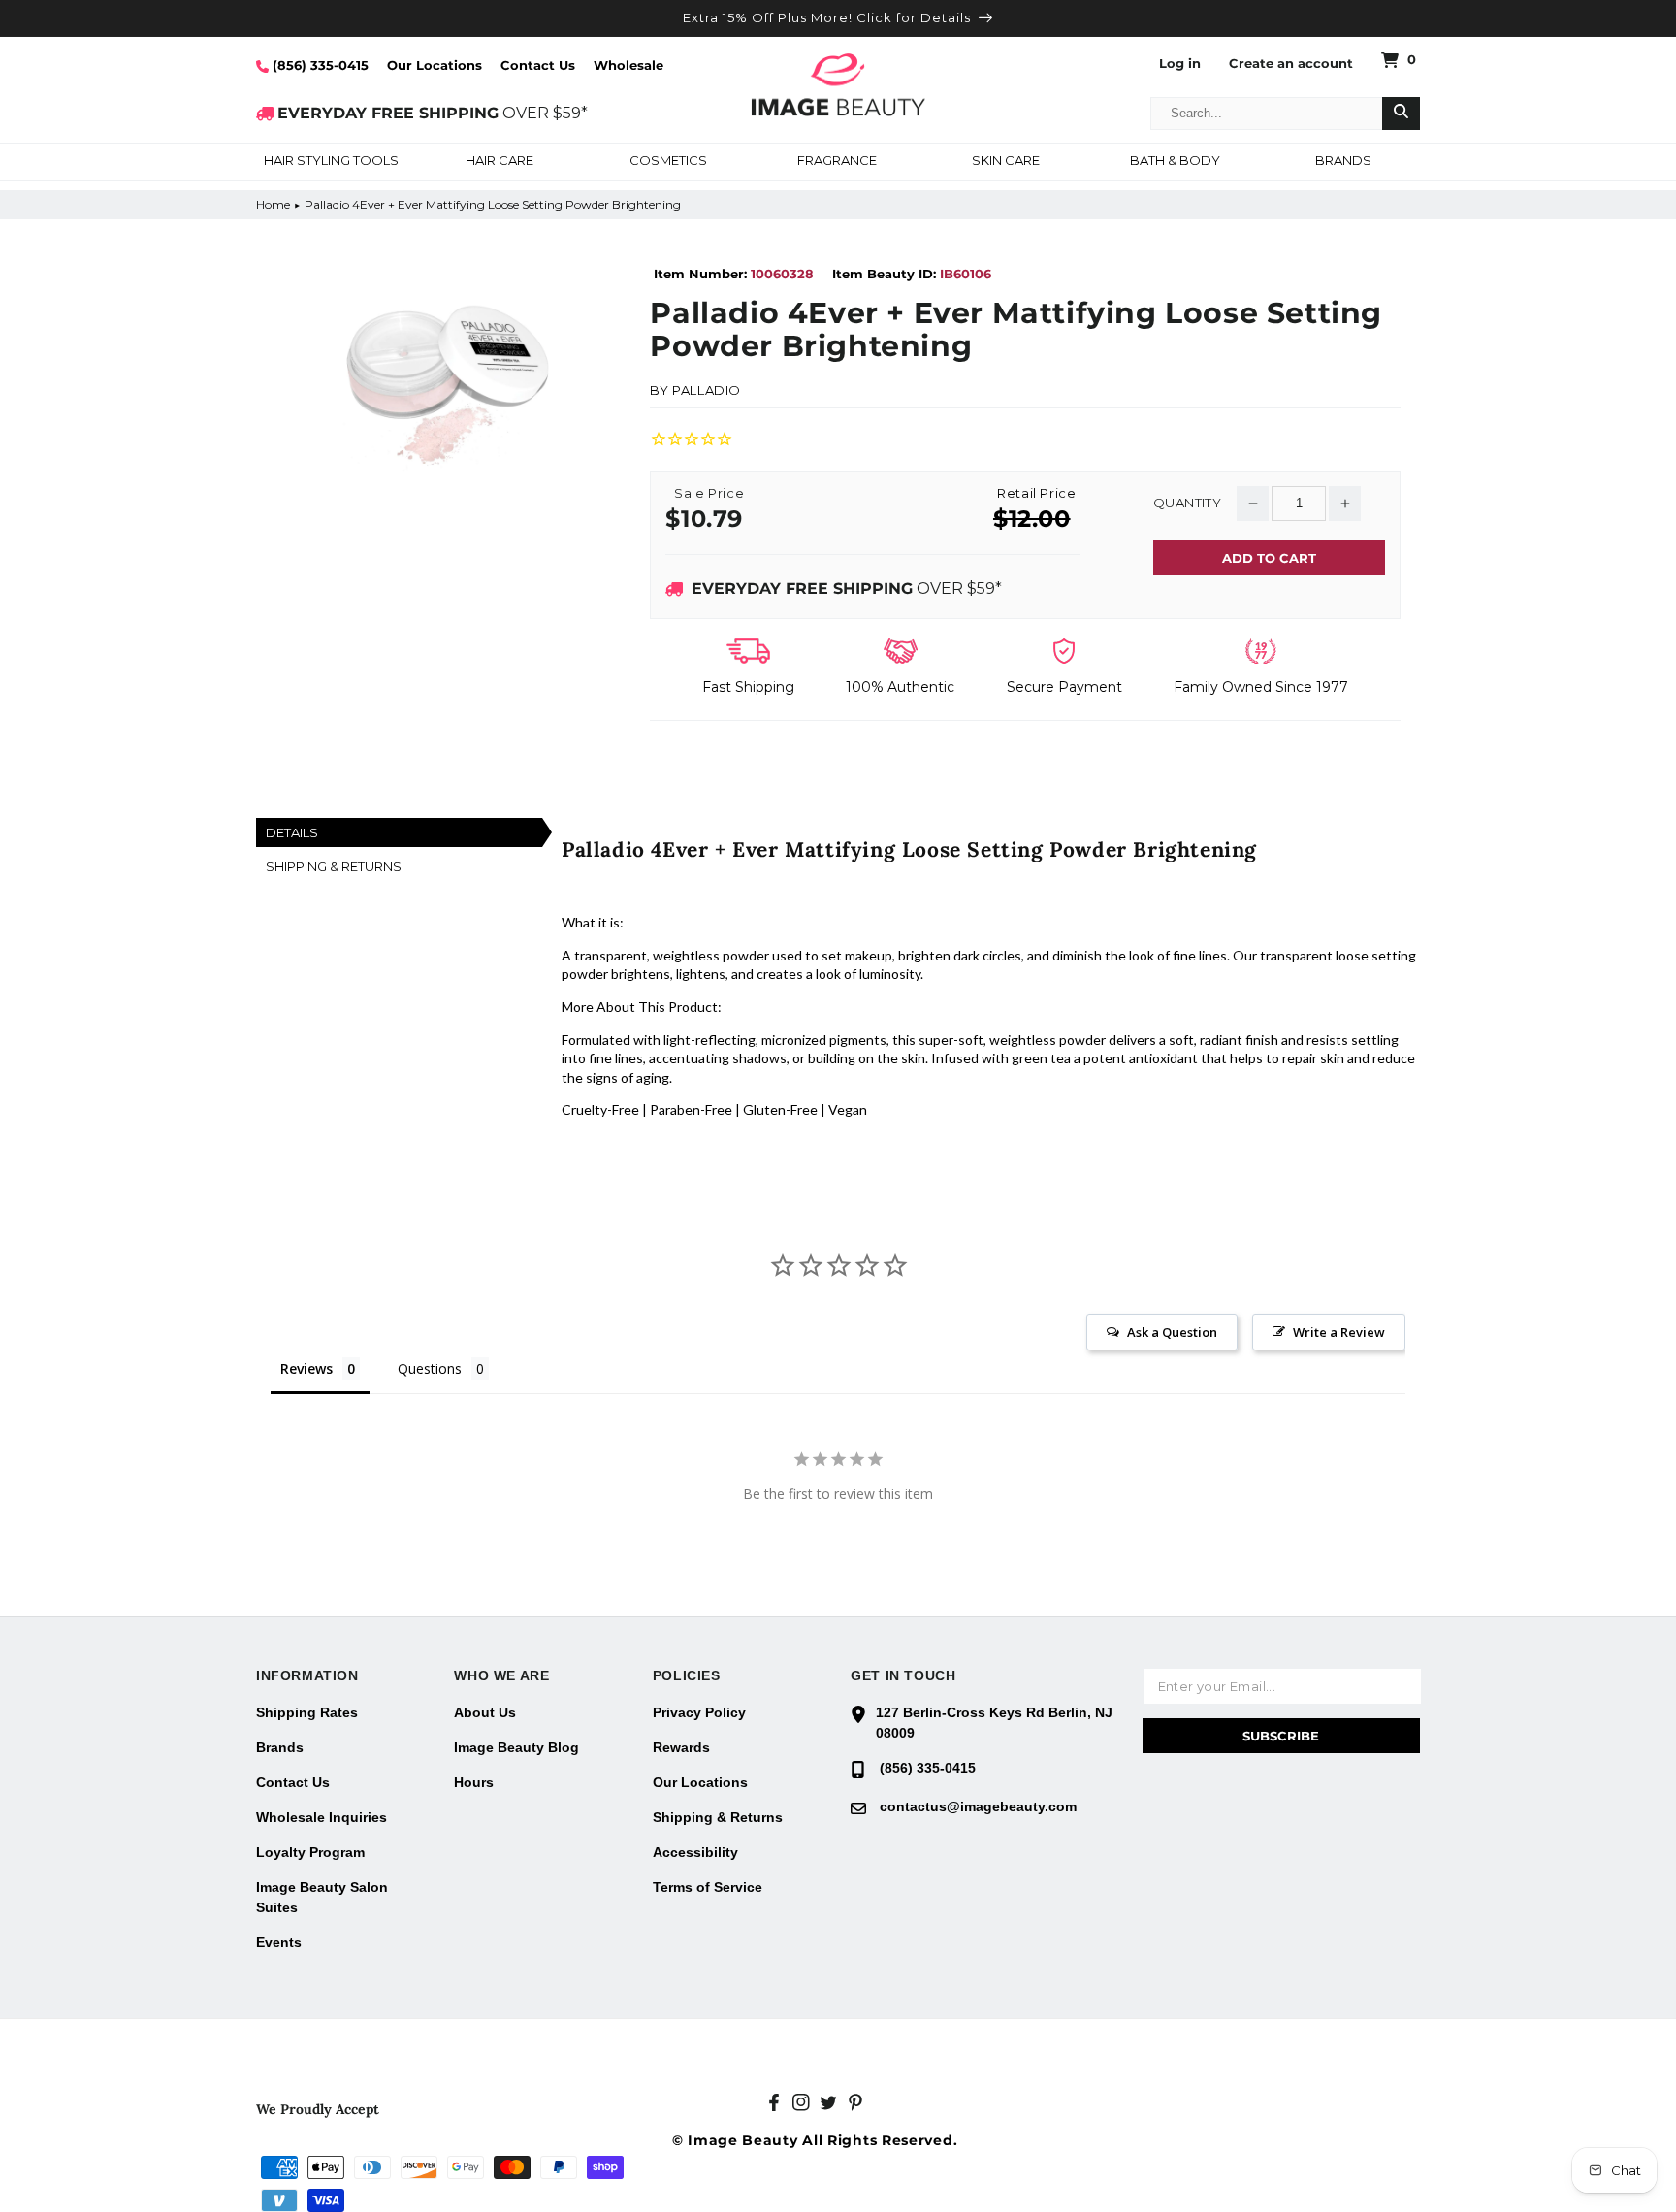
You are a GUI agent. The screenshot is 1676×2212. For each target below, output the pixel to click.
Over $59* (847, 588)
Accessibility (695, 1852)
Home (273, 204)
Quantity (1187, 503)
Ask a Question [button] (1172, 1332)
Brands (280, 1747)
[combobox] (1267, 114)
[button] (331, 162)
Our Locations (435, 65)
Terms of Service (708, 1887)
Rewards (681, 1747)
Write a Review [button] (1339, 1332)
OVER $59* (433, 113)
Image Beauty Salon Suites (322, 1897)
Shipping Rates (307, 1712)
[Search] (1401, 114)
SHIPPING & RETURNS (334, 866)
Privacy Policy (699, 1712)
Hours (474, 1782)
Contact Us (538, 65)
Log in (1180, 64)
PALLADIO (707, 390)
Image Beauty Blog (516, 1747)
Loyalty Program (310, 1852)
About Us (485, 1712)
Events (279, 1942)
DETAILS (292, 832)
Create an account (1291, 64)
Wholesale (628, 65)
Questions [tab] (430, 1368)
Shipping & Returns (718, 1817)
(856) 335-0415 (319, 65)
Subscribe (1281, 1736)
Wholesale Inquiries (322, 1817)
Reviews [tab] (306, 1368)
